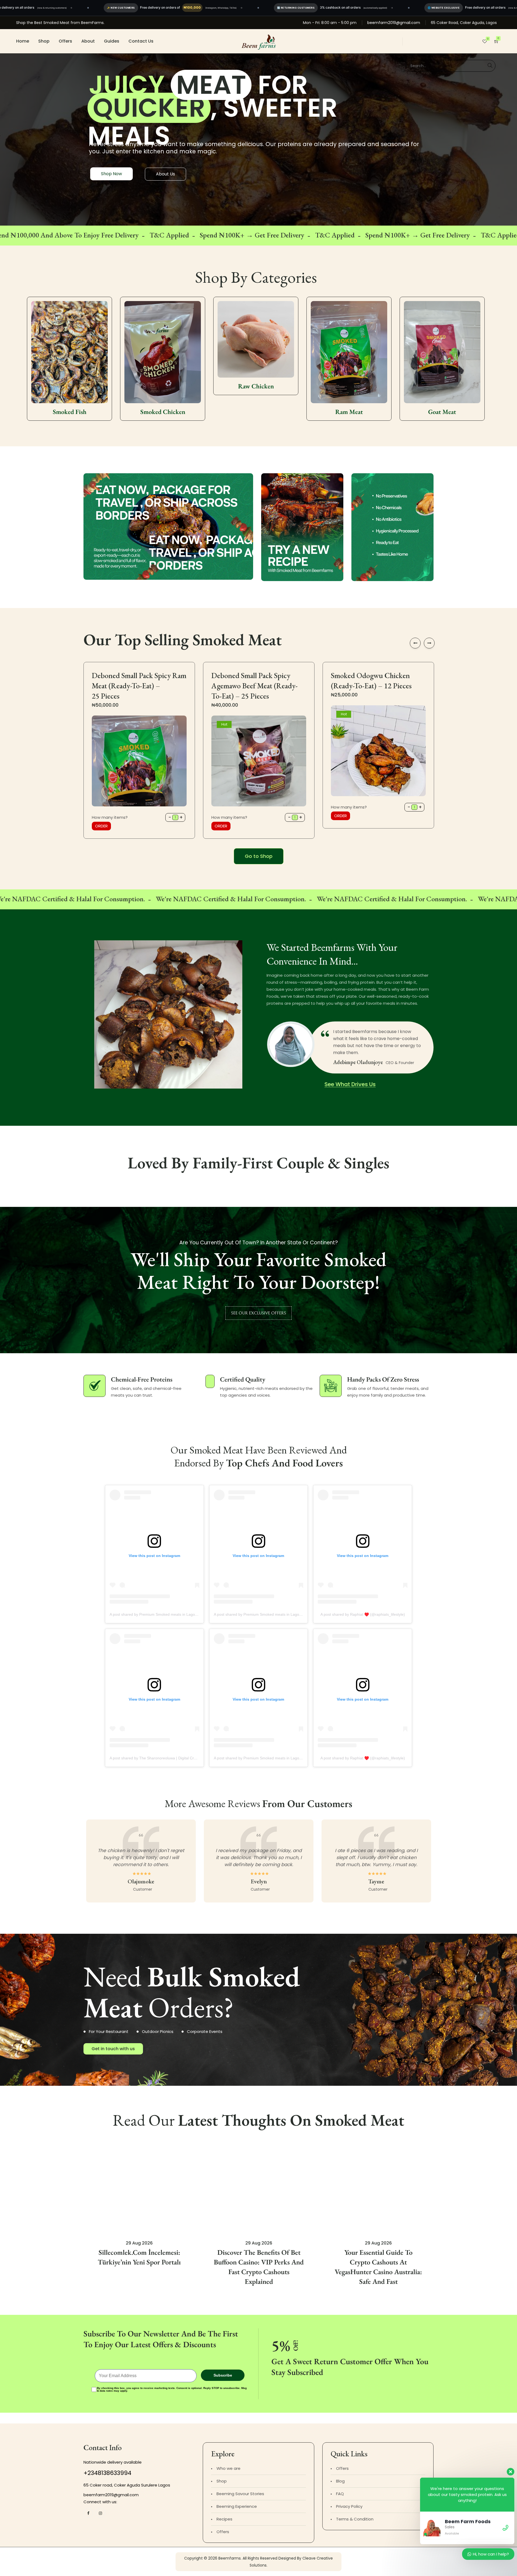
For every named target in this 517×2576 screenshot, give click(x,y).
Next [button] (429, 643)
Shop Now (111, 174)
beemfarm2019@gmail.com (394, 23)
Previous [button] (415, 643)
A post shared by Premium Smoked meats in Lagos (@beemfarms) (167, 1614)
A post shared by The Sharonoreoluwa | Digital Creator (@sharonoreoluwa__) (176, 1758)
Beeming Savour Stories (240, 2494)
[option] (69, 346)
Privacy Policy (349, 2506)
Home (23, 41)
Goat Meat (256, 412)
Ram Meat (163, 412)
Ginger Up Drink (349, 412)
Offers (65, 41)
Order (101, 826)
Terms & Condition (355, 2519)
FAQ (340, 2494)
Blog (340, 2481)
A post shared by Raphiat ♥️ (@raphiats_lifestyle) (363, 1614)
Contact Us (141, 41)
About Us (165, 174)
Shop (44, 41)
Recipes (224, 2519)
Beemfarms (230, 2558)
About (88, 41)
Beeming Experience (237, 2506)
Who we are (228, 2468)
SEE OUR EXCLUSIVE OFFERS (258, 1313)
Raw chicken (70, 386)
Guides (112, 41)
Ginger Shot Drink (442, 412)
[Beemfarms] (259, 41)
